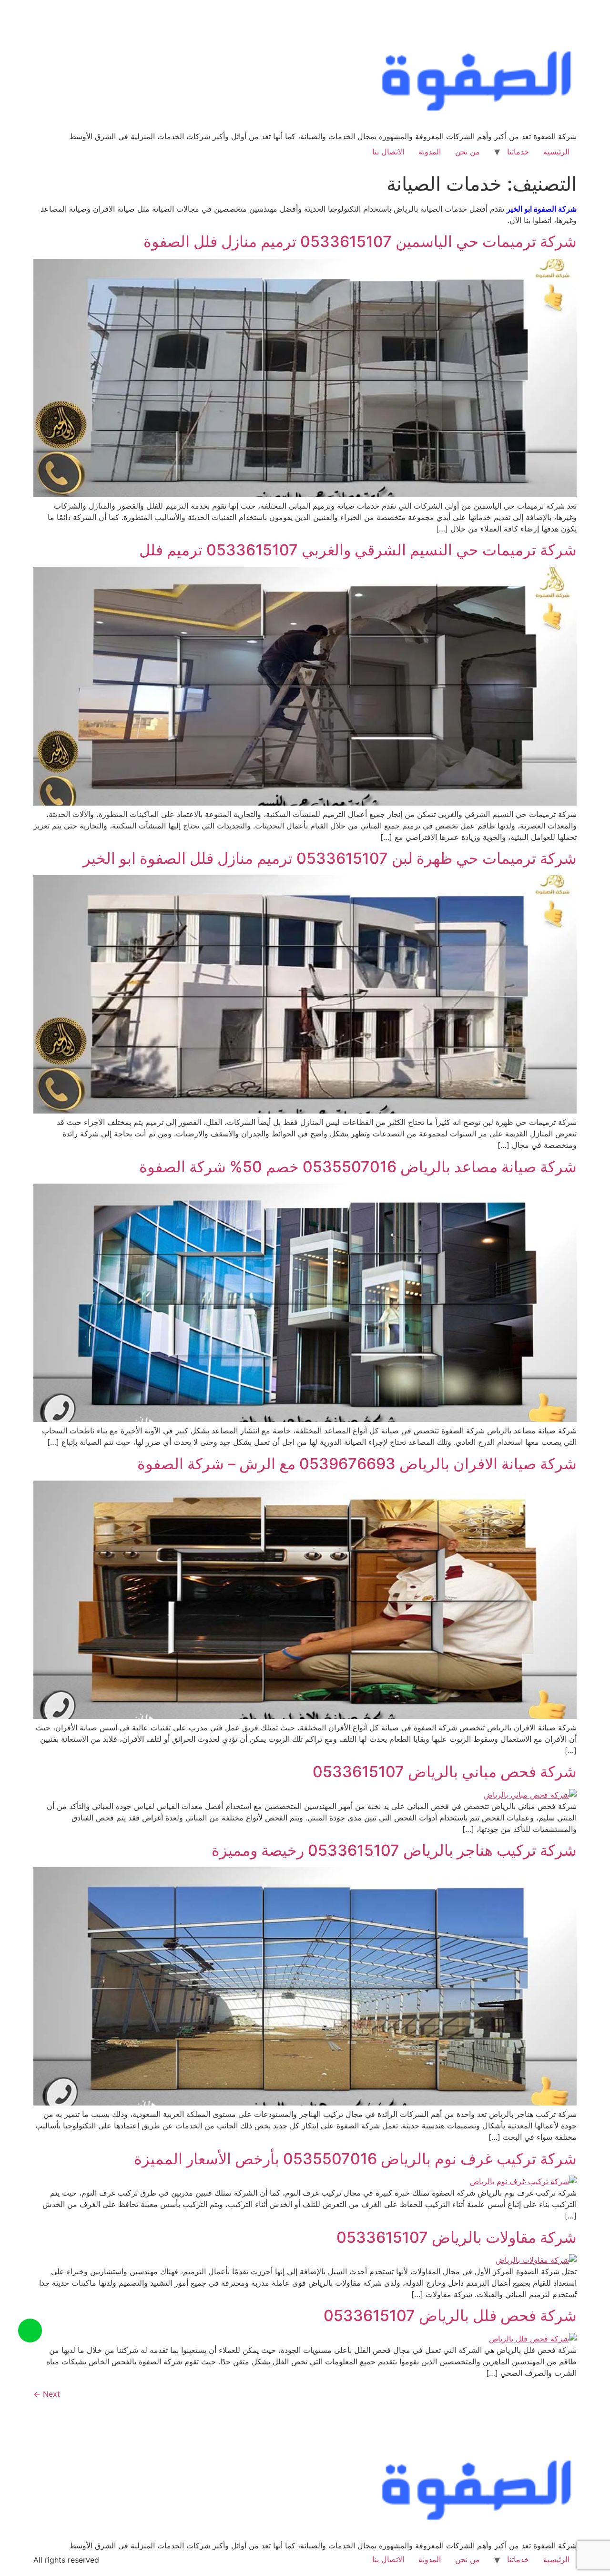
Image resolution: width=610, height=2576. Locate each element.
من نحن (468, 152)
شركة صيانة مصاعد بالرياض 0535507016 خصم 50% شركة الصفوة (358, 1167)
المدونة (430, 152)
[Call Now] (30, 2331)
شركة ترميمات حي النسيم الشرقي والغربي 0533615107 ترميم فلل (358, 550)
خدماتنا (518, 152)
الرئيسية (556, 152)
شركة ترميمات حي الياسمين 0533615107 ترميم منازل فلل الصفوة (360, 241)
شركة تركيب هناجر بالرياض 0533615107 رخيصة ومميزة (394, 1850)
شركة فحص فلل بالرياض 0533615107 (450, 2315)
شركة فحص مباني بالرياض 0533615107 (445, 1772)
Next (47, 2394)
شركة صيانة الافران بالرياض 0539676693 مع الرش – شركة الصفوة (357, 1464)
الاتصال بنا (388, 152)
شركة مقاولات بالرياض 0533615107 (457, 2237)
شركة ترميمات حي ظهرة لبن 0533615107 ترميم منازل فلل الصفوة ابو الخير (330, 858)
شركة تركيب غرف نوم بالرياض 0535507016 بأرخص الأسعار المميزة (355, 2159)
